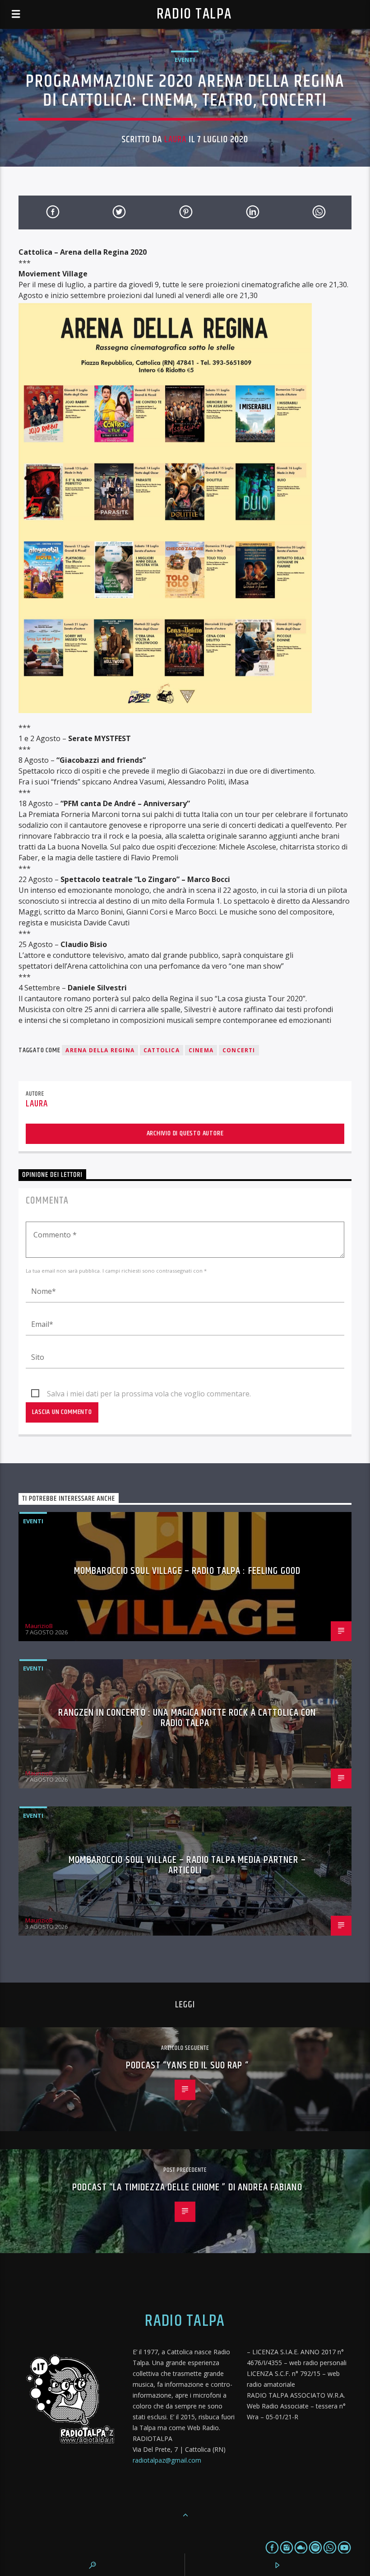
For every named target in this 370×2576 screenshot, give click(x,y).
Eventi (185, 60)
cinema (201, 1050)
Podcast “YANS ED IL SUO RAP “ (187, 2065)
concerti (239, 1050)
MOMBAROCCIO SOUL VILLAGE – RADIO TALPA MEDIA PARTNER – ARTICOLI (187, 1865)
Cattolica (162, 1050)
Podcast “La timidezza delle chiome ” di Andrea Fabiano (187, 2187)
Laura (175, 140)
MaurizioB (39, 1626)
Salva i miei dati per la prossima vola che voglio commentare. (149, 1394)
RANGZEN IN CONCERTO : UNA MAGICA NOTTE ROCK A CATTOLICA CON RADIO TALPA (187, 1718)
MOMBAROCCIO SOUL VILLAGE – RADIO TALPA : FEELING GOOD (187, 1571)
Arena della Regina (100, 1050)
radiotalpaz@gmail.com (167, 2460)
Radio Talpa (194, 14)
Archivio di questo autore (185, 1133)
